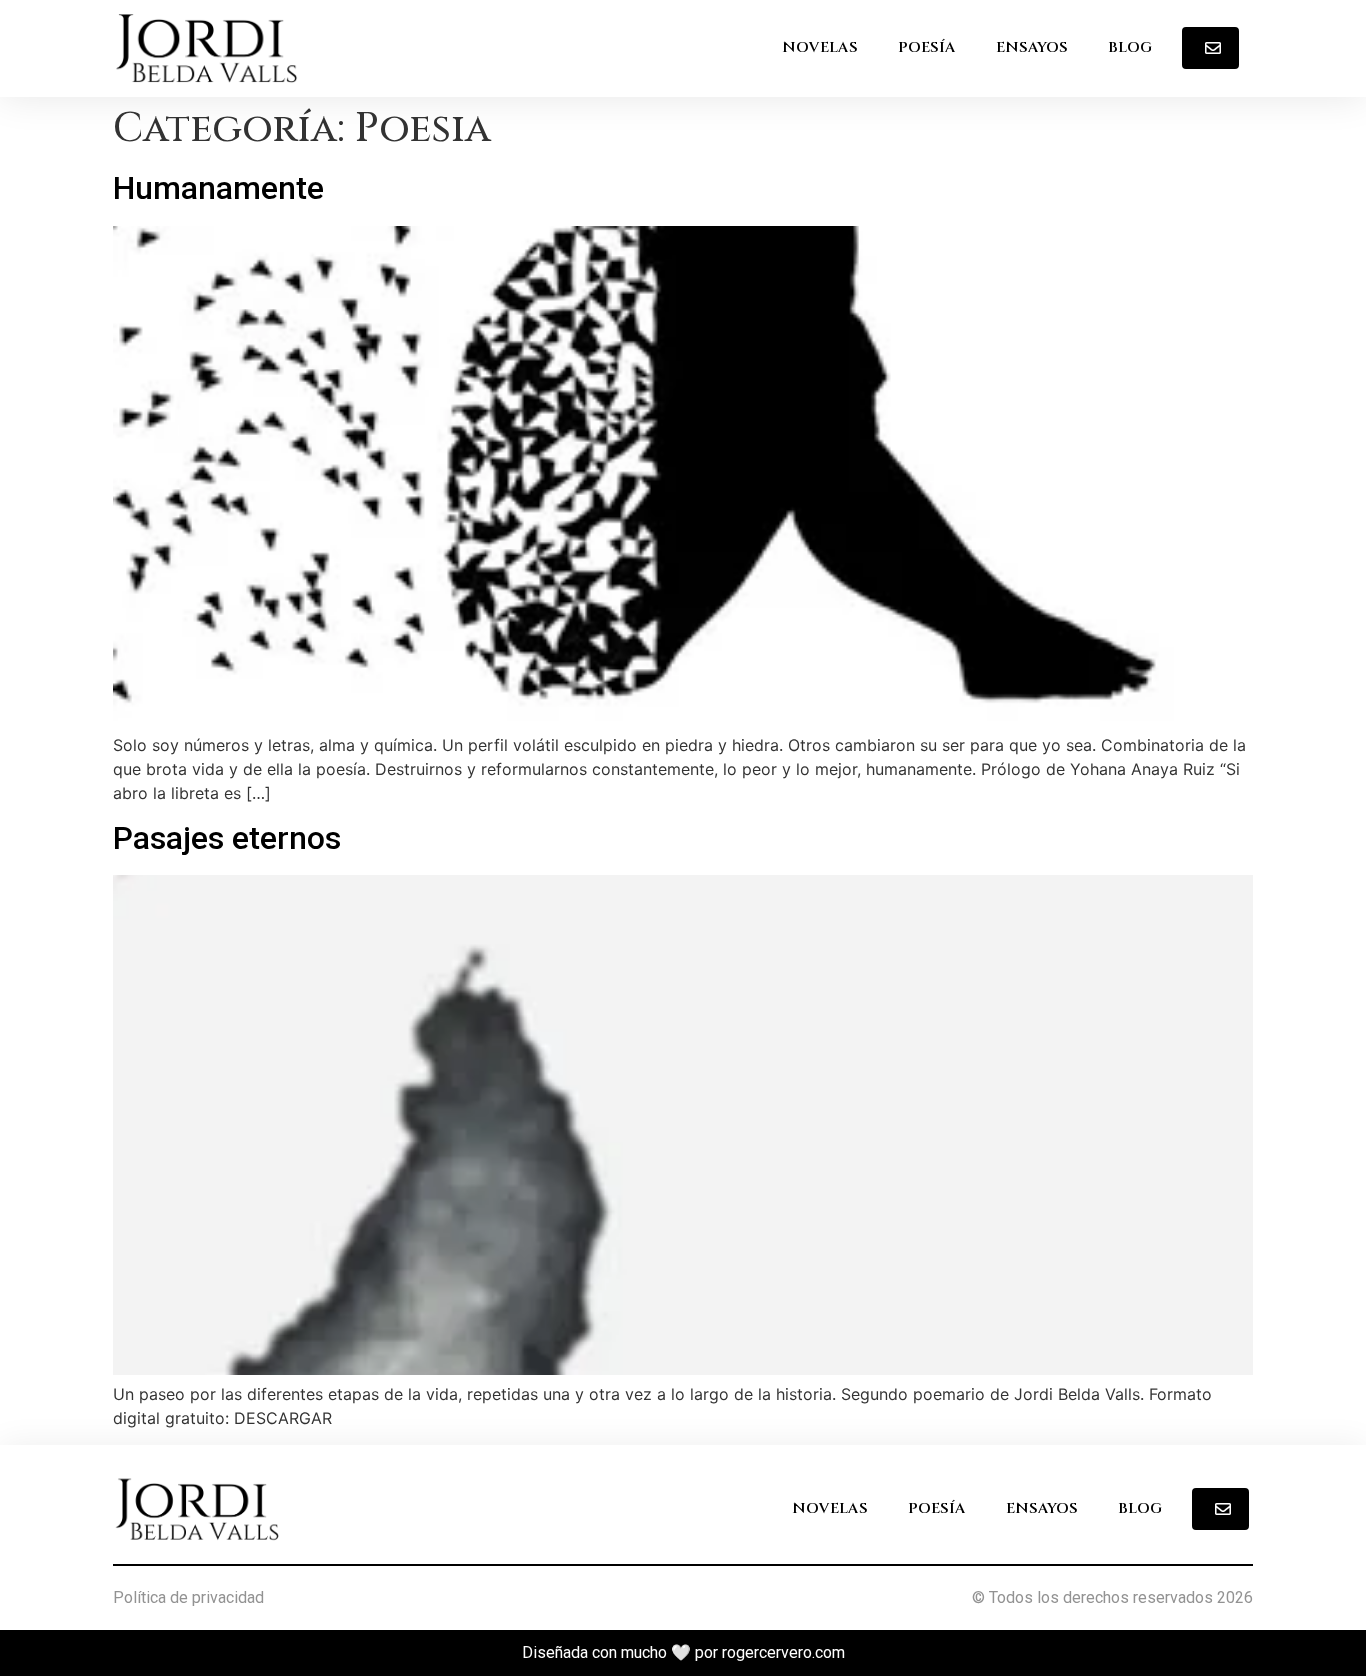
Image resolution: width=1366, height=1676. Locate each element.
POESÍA (927, 47)
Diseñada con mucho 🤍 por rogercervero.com (683, 1652)
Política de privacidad (188, 1597)
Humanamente (218, 188)
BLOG (1130, 47)
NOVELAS (820, 47)
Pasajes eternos (227, 838)
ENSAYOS (1032, 47)
